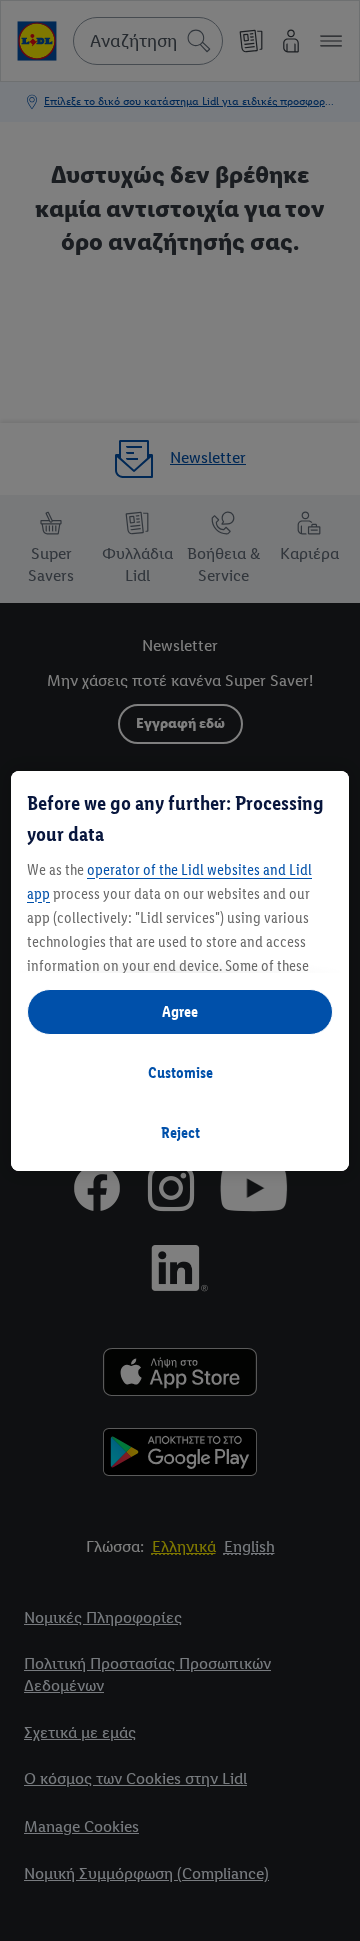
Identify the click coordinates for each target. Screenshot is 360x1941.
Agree (180, 1011)
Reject (180, 1132)
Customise (180, 1072)
